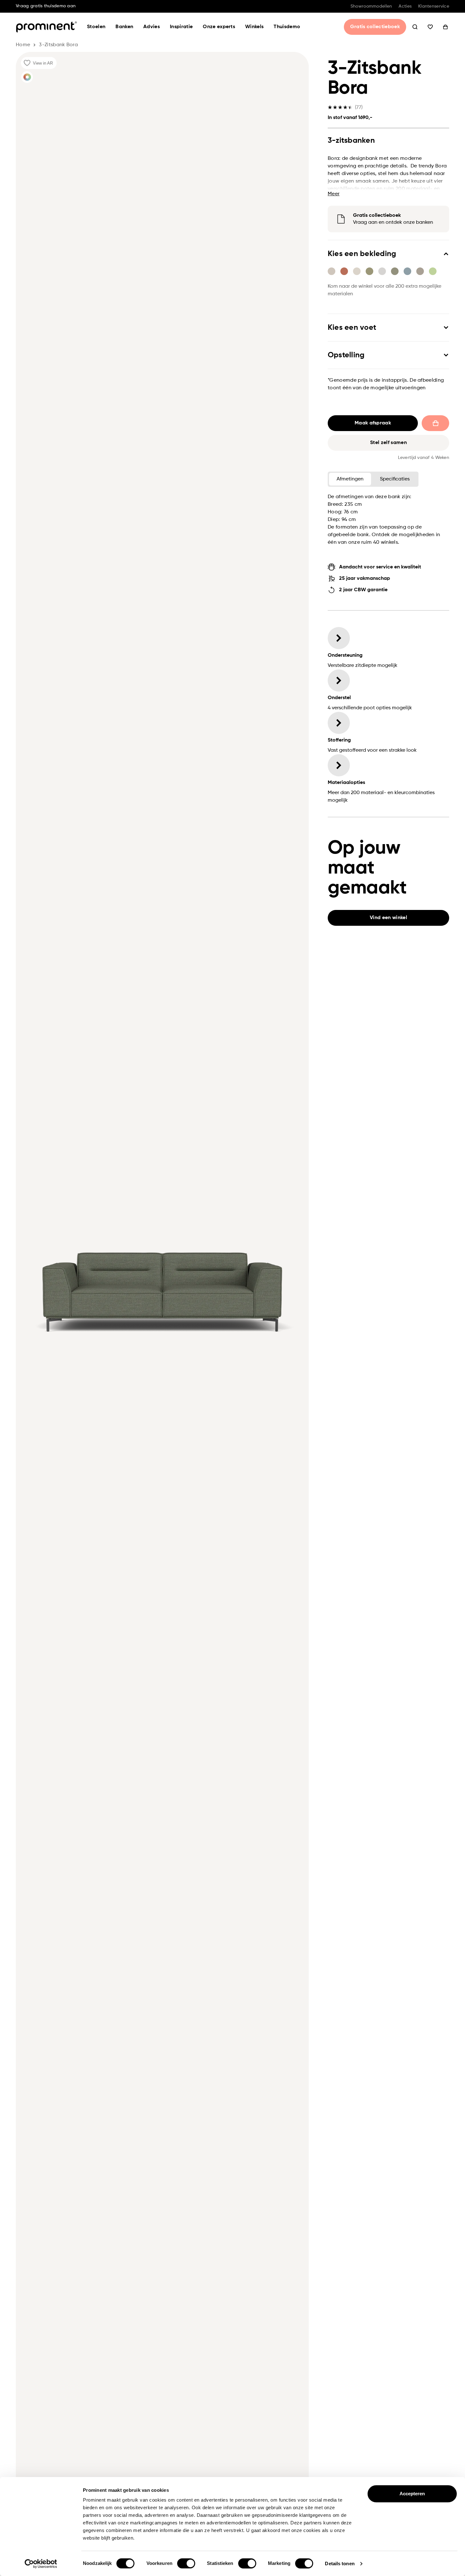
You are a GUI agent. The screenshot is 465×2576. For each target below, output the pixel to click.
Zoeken (415, 27)
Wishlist (430, 27)
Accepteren (412, 2494)
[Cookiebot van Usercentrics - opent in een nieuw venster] (41, 2564)
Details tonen (340, 2563)
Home (23, 45)
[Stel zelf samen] (27, 77)
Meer (334, 194)
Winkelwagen (445, 27)
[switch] (186, 2563)
